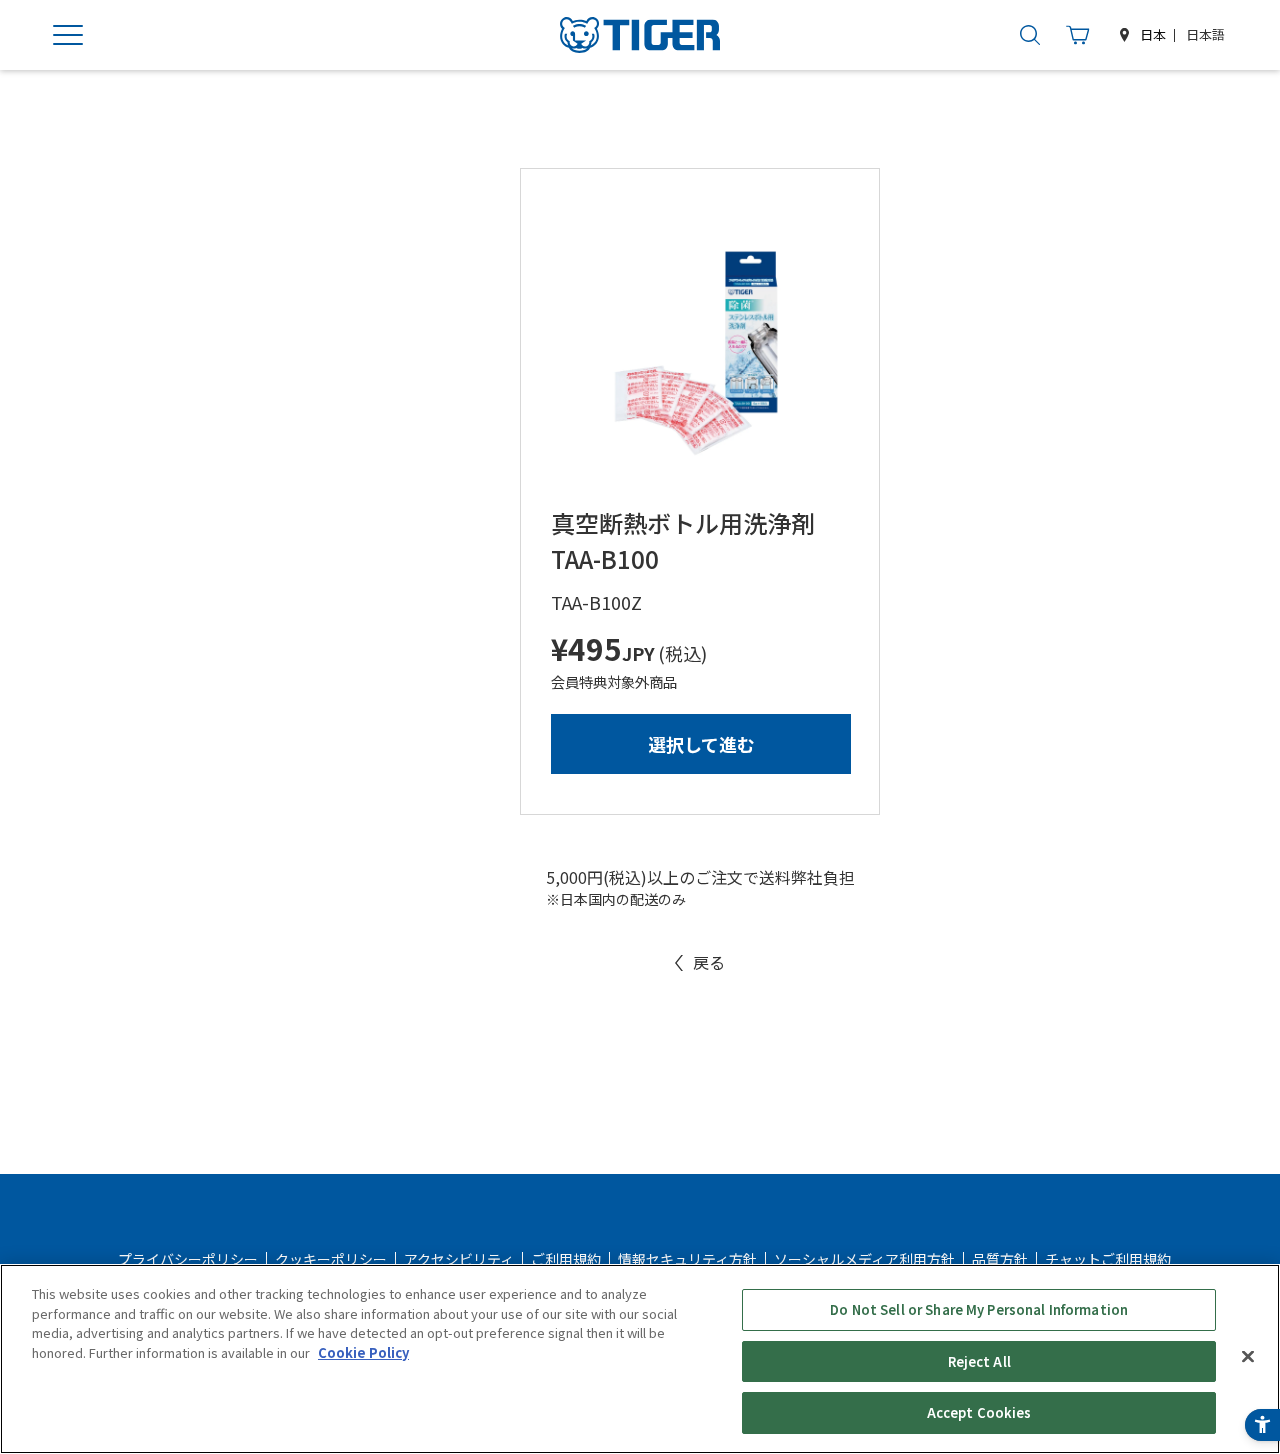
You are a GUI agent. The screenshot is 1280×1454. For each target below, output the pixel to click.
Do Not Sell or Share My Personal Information (979, 1309)
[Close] (1248, 1357)
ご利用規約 (566, 1259)
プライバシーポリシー (188, 1259)
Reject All (979, 1361)
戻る (709, 962)
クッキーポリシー (331, 1259)
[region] (640, 1359)
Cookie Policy (363, 1352)
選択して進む (701, 744)
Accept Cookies (979, 1412)
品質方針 (1000, 1259)
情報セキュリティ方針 (687, 1259)
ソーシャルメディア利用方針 (864, 1259)
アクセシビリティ (459, 1259)
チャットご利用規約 (1108, 1259)
